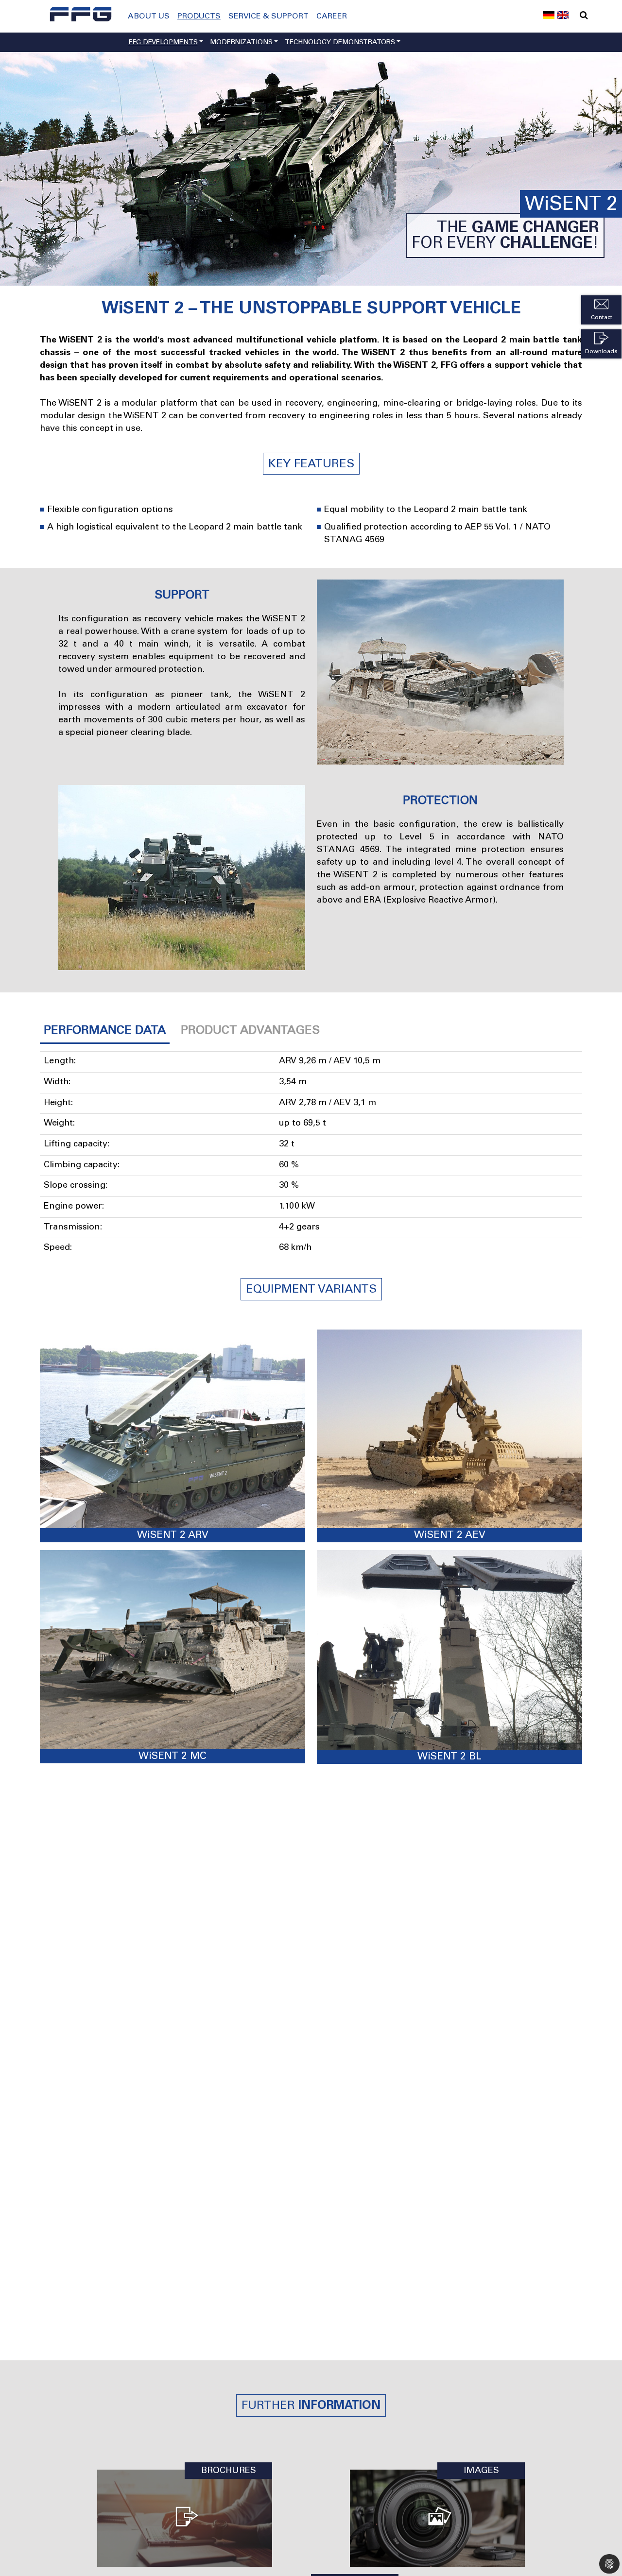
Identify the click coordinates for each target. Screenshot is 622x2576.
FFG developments (163, 43)
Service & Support (268, 17)
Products (199, 17)
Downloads (601, 352)
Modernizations (241, 43)
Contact (602, 318)
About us (149, 17)
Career (332, 17)
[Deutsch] (549, 14)
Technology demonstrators (340, 43)
